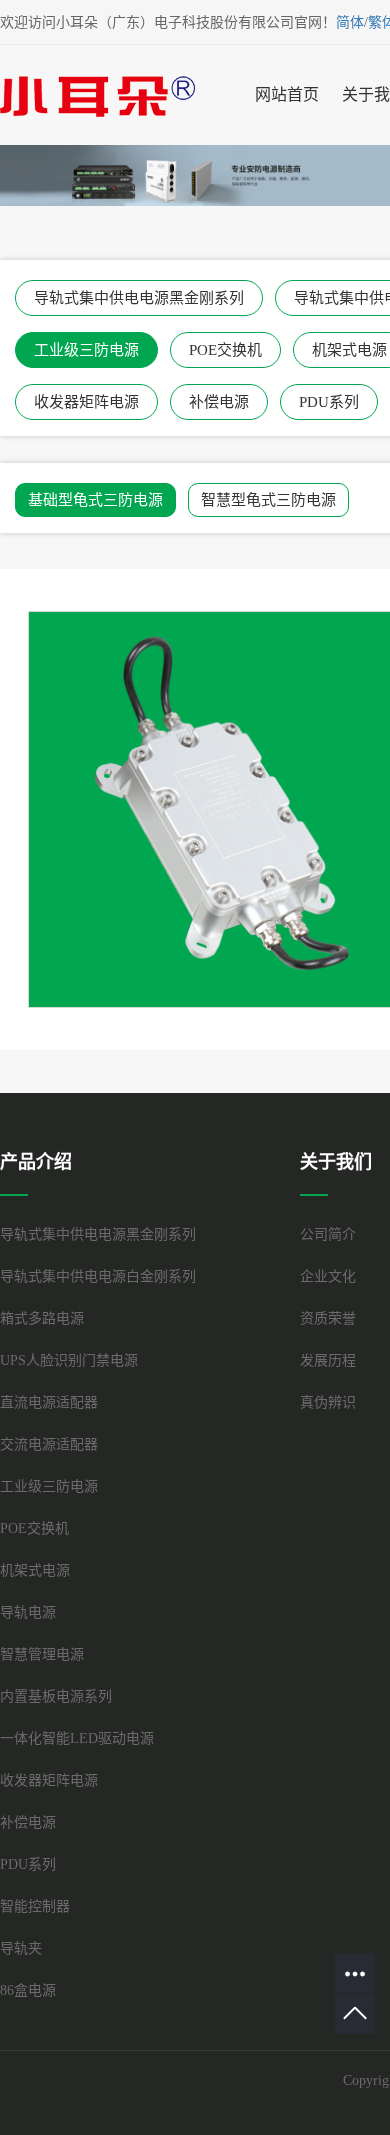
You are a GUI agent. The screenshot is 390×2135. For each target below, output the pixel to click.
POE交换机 (225, 350)
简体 (350, 22)
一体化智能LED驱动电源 (77, 1738)
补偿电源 (219, 402)
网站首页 (287, 94)
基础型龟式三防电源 (95, 500)
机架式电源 (35, 1570)
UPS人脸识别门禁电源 (69, 1360)
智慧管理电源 (42, 1654)
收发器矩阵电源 (86, 402)
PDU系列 (329, 402)
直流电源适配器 (49, 1402)
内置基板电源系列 (56, 1696)
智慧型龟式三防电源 (268, 500)
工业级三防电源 (86, 350)
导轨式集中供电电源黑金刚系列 (139, 298)
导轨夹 (21, 1948)
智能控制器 (35, 1906)
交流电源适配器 (49, 1444)
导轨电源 (28, 1612)
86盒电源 (28, 1990)
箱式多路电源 (42, 1318)
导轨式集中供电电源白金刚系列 (98, 1276)
